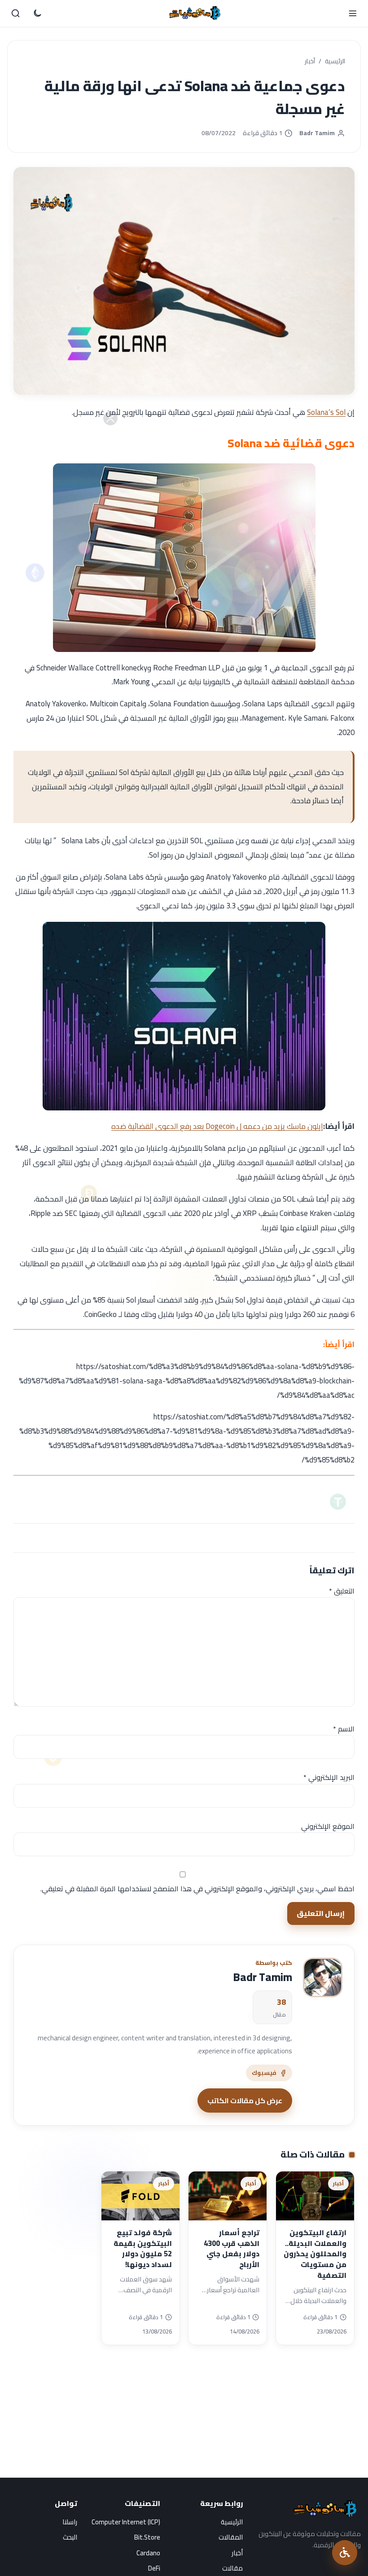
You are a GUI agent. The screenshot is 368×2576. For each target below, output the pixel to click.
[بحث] (16, 13)
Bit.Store (147, 2537)
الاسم (344, 1729)
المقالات (231, 2537)
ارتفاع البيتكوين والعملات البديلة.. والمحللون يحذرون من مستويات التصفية (315, 2254)
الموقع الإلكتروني (328, 1826)
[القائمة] (352, 13)
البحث (70, 2537)
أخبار (310, 62)
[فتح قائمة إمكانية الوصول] (345, 2553)
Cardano (148, 2553)
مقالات (232, 2568)
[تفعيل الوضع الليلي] (37, 13)
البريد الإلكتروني (329, 1777)
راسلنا (70, 2522)
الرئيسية (335, 62)
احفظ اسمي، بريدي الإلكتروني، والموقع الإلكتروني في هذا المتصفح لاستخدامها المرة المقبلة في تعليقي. (197, 1889)
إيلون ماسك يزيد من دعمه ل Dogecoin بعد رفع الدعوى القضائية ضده (217, 1126)
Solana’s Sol (326, 412)
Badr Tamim (317, 133)
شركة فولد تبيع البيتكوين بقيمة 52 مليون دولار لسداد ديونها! (143, 2248)
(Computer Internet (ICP (126, 2522)
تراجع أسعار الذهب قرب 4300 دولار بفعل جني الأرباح (232, 2248)
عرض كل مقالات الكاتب (245, 2100)
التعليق (342, 1591)
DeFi (154, 2568)
